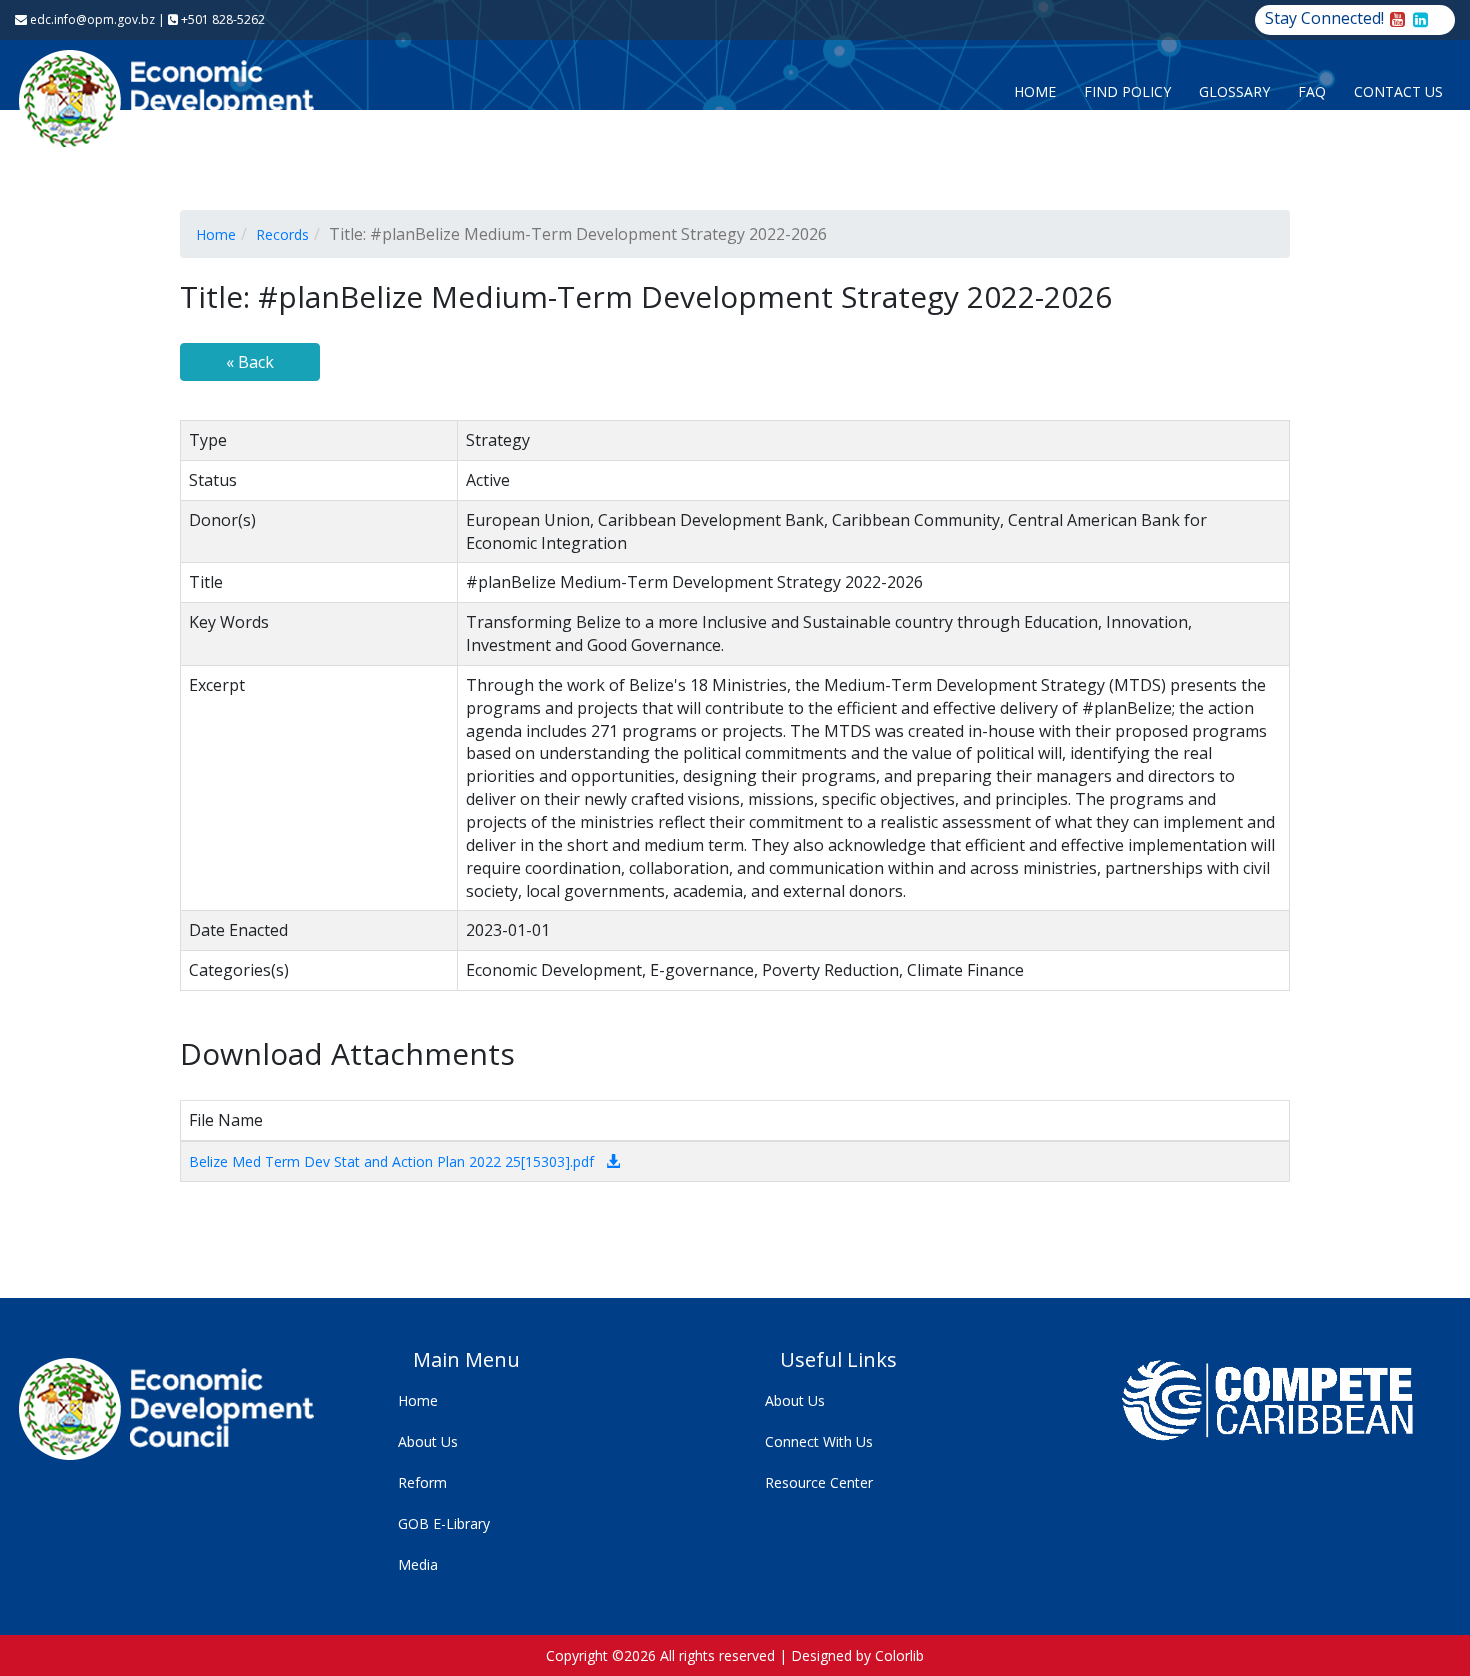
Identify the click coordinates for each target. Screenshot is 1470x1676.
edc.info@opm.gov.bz (91, 19)
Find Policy (1127, 91)
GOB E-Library (444, 1523)
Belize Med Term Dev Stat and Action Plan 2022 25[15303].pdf (391, 1161)
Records (282, 234)
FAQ (1312, 91)
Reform (422, 1482)
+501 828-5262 (221, 19)
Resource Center (819, 1482)
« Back (250, 362)
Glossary (1234, 91)
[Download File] (613, 1161)
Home (1035, 91)
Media (418, 1564)
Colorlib (899, 1655)
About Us (428, 1441)
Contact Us (1398, 91)
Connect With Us (819, 1441)
